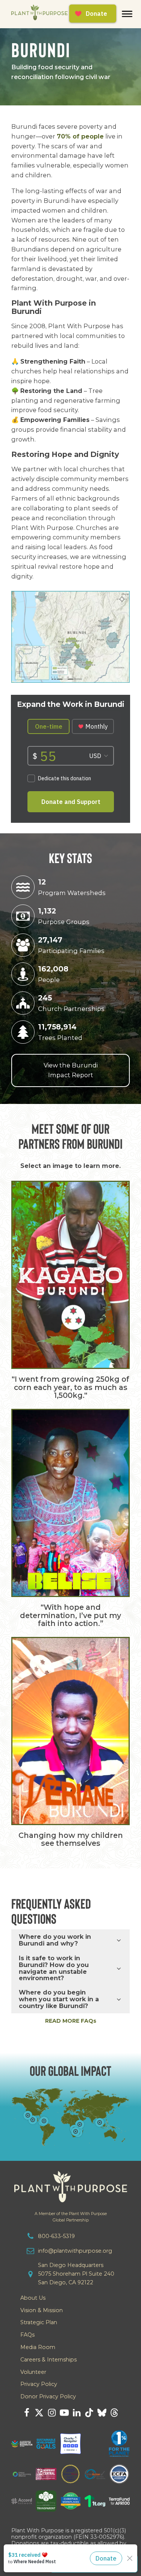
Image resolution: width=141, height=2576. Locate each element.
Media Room (38, 2347)
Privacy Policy (39, 2384)
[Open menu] (127, 14)
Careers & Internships (49, 2360)
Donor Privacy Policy (48, 2396)
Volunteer (33, 2372)
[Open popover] (100, 2122)
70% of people (80, 136)
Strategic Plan (39, 2322)
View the (71, 1070)
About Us (33, 2298)
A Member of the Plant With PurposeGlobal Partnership (71, 2217)
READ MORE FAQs (71, 2021)
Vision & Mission (42, 2310)
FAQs (27, 2335)
